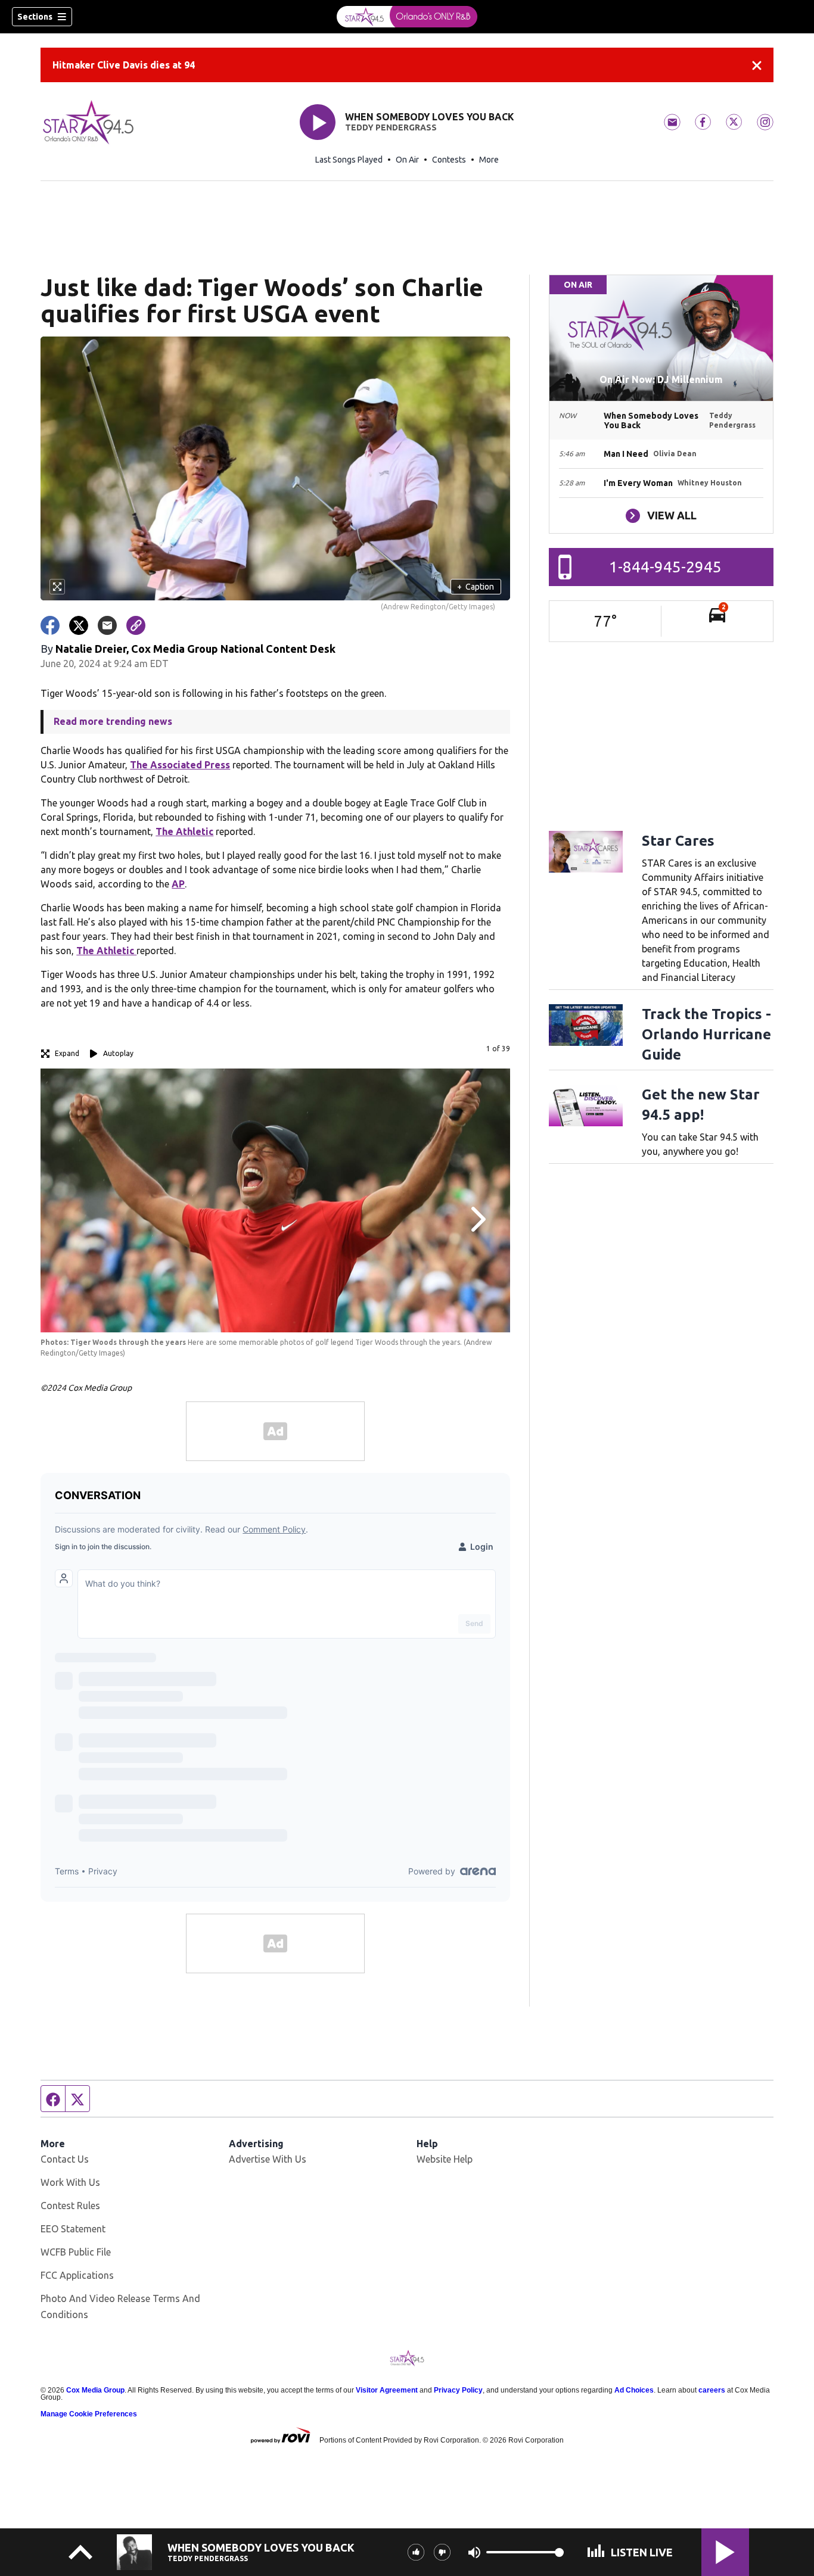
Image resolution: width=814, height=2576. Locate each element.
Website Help (445, 2159)
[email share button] (107, 625)
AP (178, 884)
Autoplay (118, 1053)
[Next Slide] (477, 1219)
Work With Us (70, 2182)
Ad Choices (634, 2390)
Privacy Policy (458, 2390)
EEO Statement (73, 2229)
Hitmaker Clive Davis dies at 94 (124, 65)
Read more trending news (113, 721)
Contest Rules (70, 2206)
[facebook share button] (50, 625)
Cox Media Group (95, 2390)
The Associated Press (180, 765)
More (489, 160)
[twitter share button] (79, 625)
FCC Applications (77, 2275)
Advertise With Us (268, 2159)
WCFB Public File (76, 2252)
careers (712, 2390)
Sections (35, 17)
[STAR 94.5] (407, 17)
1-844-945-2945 (665, 567)
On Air (407, 160)
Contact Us (65, 2159)
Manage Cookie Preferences (89, 2414)
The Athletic (184, 831)
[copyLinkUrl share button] (136, 625)
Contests (449, 160)
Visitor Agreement (387, 2390)
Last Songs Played (349, 160)
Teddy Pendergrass (391, 127)
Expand (67, 1053)
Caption (476, 587)
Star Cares (678, 841)
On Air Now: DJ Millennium (661, 379)
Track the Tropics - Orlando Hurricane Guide (706, 1034)
